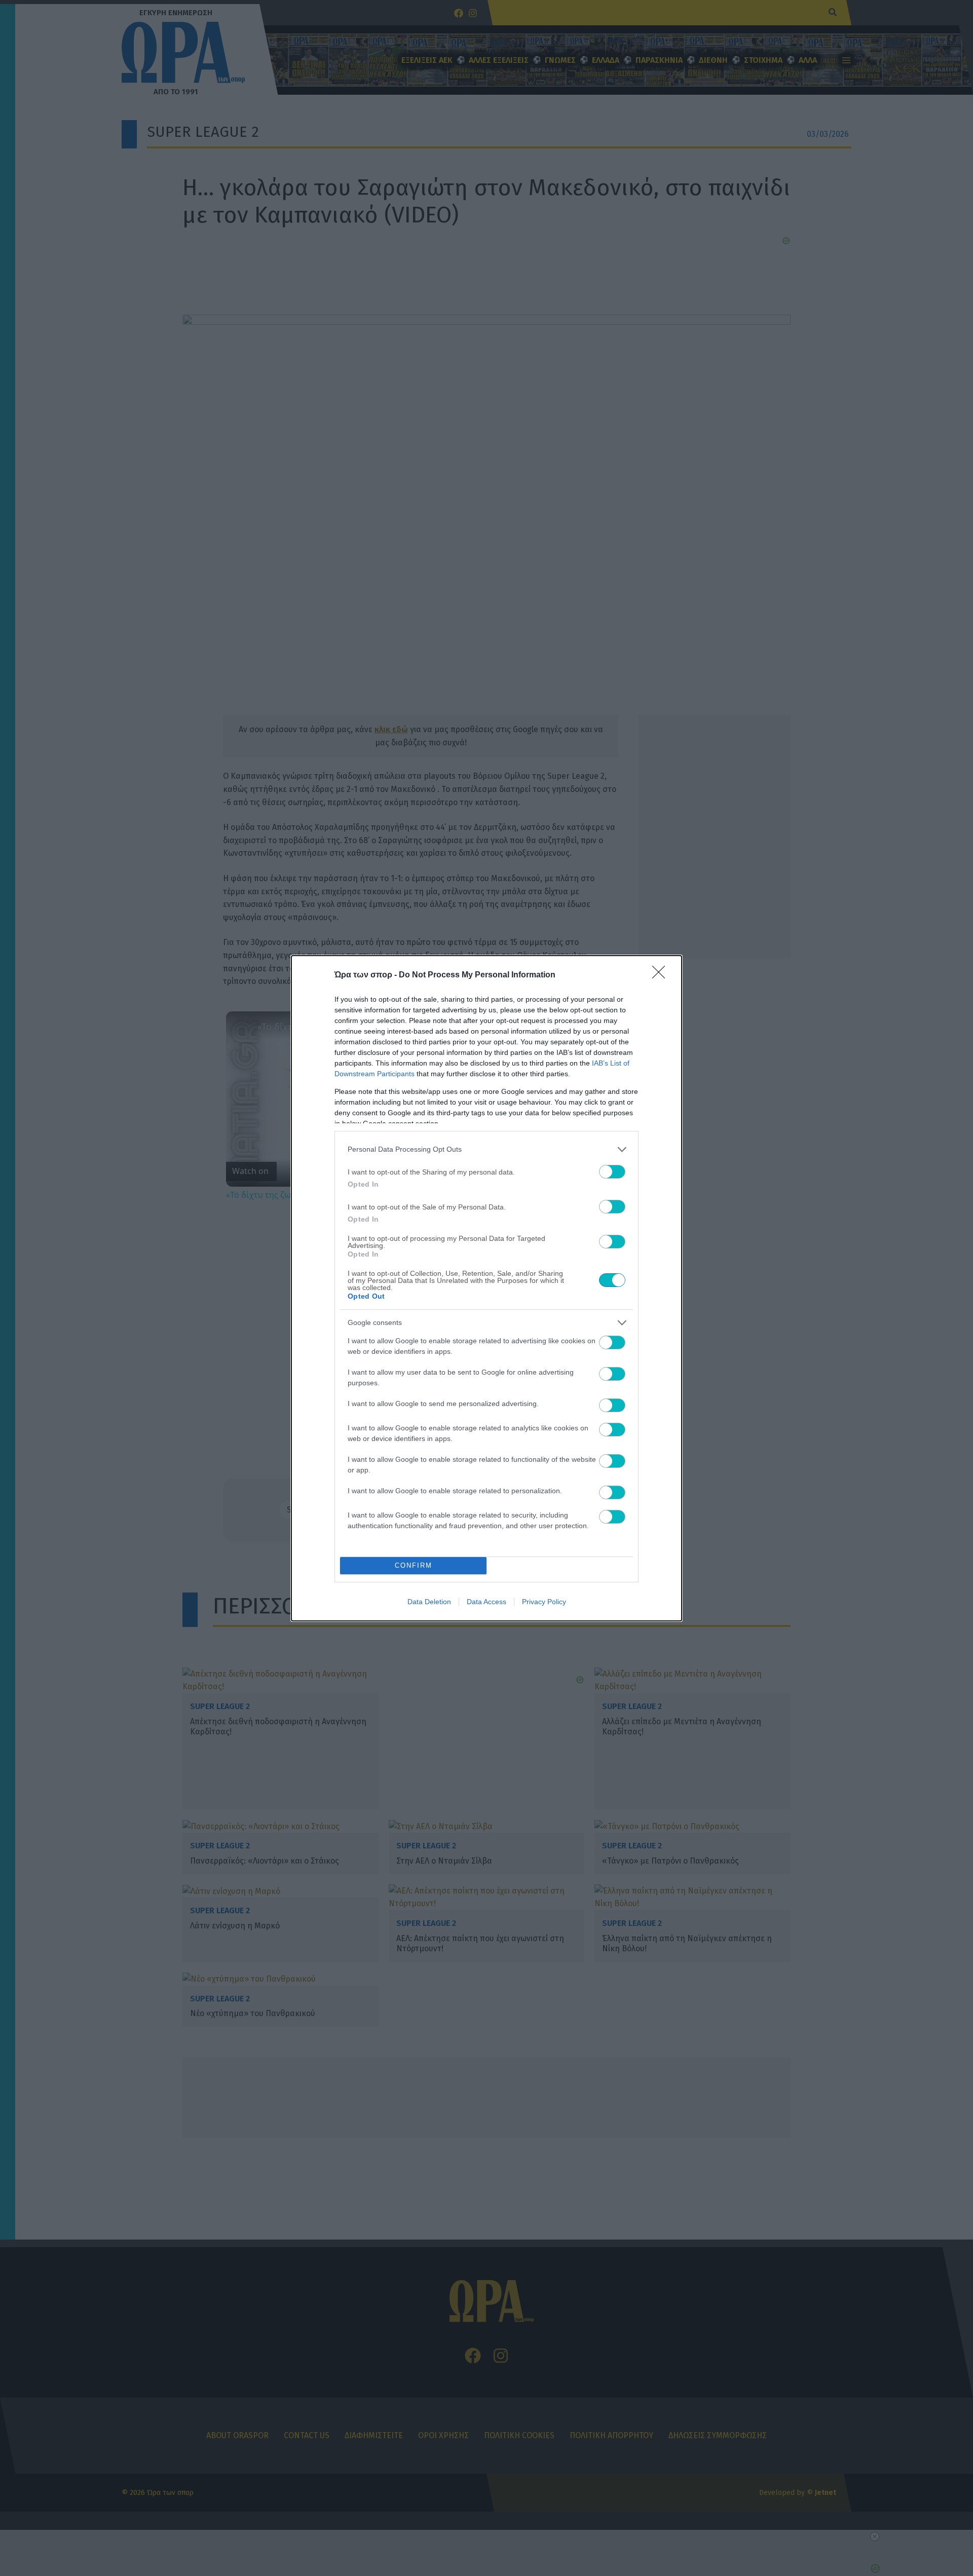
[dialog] (486, 1288)
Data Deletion (429, 1602)
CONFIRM (414, 1565)
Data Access (486, 1602)
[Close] (662, 975)
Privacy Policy (544, 1602)
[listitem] (486, 1149)
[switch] (612, 1172)
